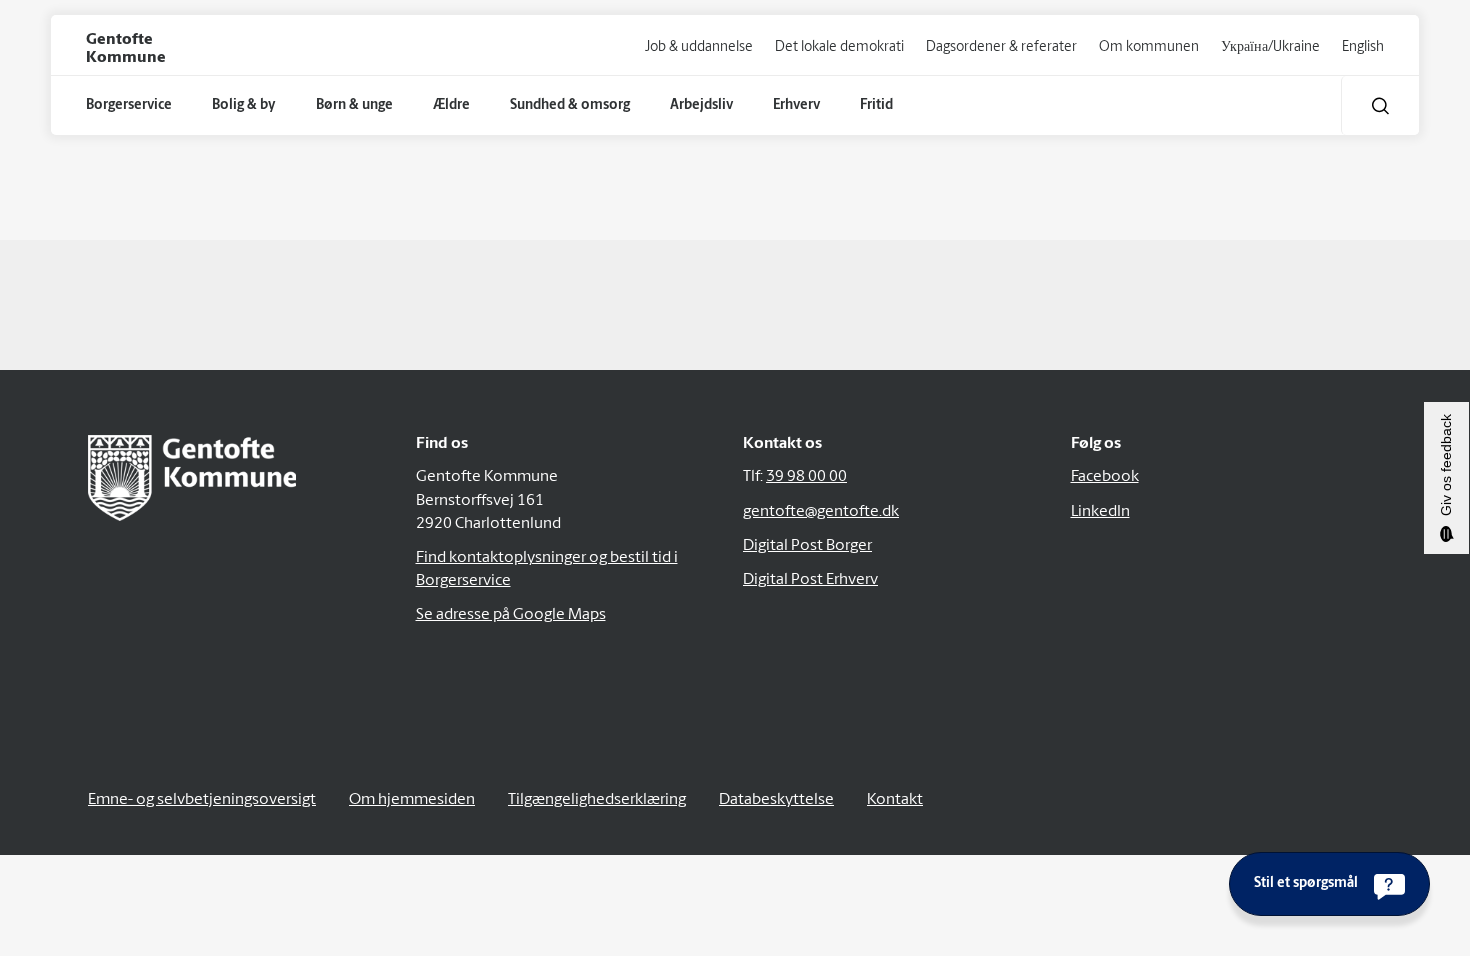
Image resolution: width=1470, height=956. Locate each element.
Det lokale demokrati (839, 47)
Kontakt (895, 800)
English (1363, 47)
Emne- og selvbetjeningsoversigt (202, 800)
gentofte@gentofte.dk (821, 512)
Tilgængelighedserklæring (597, 800)
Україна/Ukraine (1270, 47)
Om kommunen (1149, 47)
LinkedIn (1100, 512)
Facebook (1105, 477)
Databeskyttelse (776, 800)
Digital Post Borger (807, 546)
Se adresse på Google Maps (511, 615)
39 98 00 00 (806, 477)
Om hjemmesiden (412, 800)
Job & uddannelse (699, 47)
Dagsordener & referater (1001, 47)
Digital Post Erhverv (810, 580)
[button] (1380, 105)
